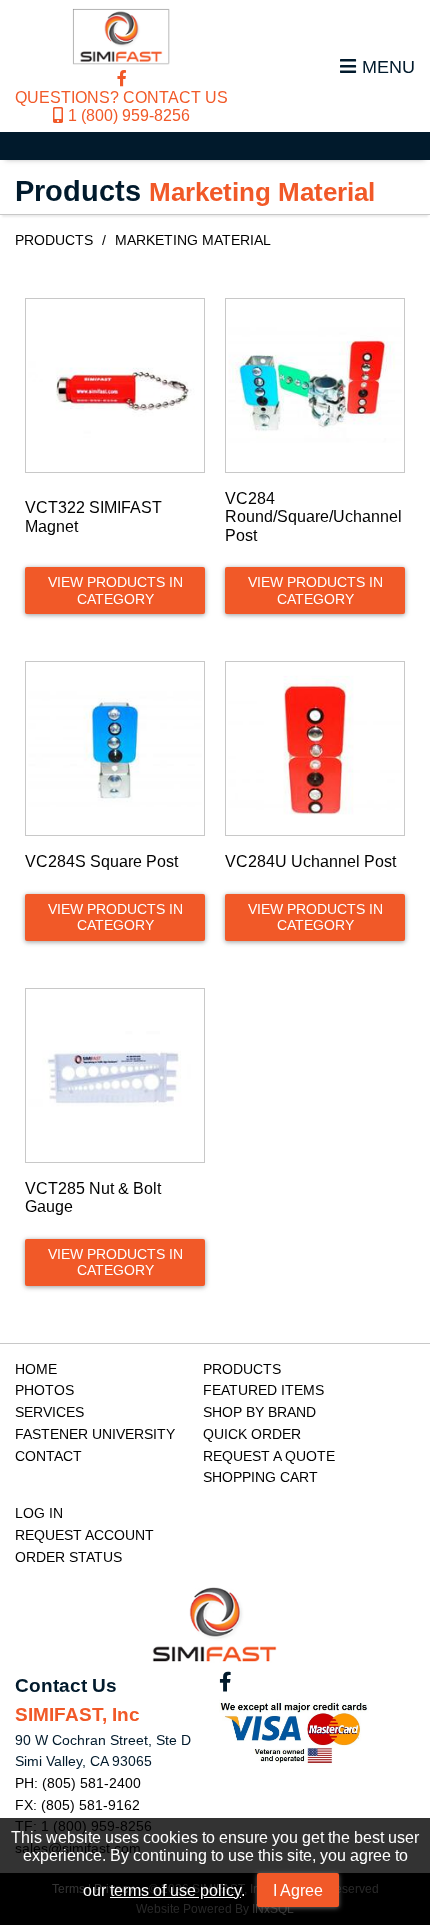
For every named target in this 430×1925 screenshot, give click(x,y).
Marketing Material (193, 240)
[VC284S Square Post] (115, 748)
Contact (48, 1456)
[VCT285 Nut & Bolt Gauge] (115, 1075)
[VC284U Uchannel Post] (315, 748)
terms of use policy (175, 1890)
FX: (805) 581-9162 (77, 1805)
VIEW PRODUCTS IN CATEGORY (115, 590)
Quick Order (252, 1434)
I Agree (298, 1890)
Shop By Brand (259, 1412)
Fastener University (95, 1434)
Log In (39, 1513)
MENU (388, 66)
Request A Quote (269, 1456)
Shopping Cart (260, 1477)
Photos (44, 1390)
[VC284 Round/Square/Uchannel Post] (315, 385)
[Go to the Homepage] (122, 38)
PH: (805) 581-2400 (78, 1783)
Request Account (84, 1535)
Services (49, 1412)
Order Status (68, 1557)
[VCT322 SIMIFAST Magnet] (115, 385)
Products (54, 240)
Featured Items (263, 1390)
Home (36, 1369)
